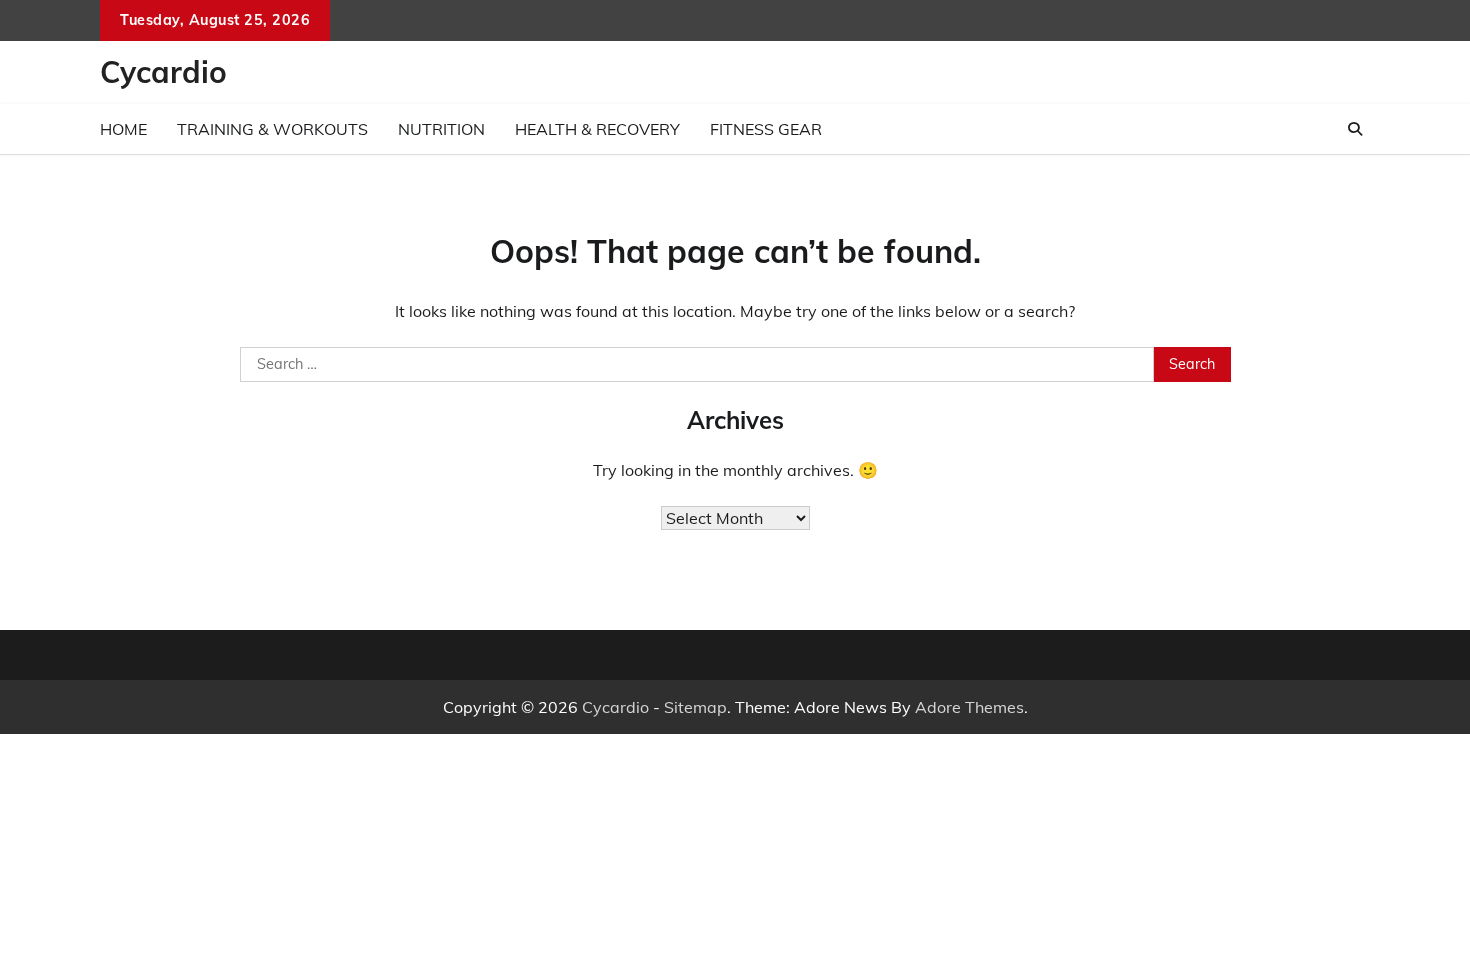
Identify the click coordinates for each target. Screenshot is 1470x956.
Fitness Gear (766, 129)
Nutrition (441, 129)
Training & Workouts (272, 129)
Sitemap (695, 707)
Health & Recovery (597, 129)
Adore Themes (969, 707)
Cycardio (163, 72)
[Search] (1355, 129)
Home (123, 129)
